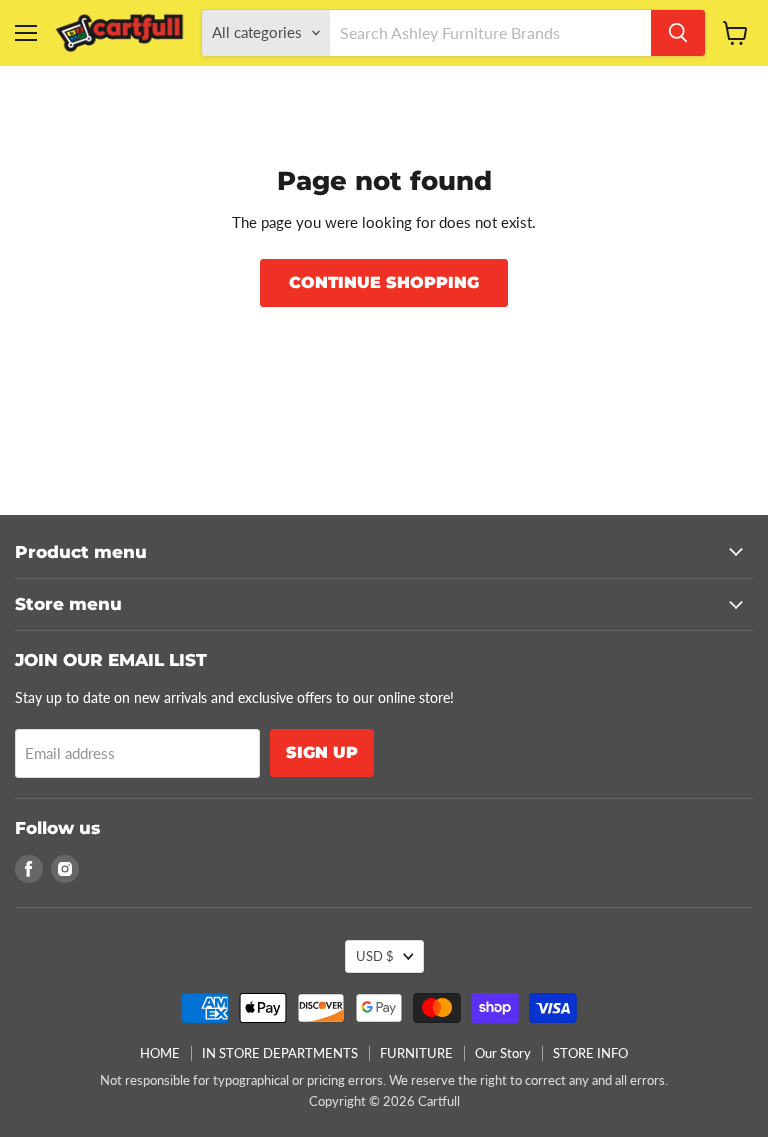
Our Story (503, 1053)
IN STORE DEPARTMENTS (280, 1053)
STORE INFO (590, 1053)
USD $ (375, 956)
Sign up (322, 752)
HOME (160, 1053)
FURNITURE (416, 1053)
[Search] (678, 33)
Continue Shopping (384, 282)
